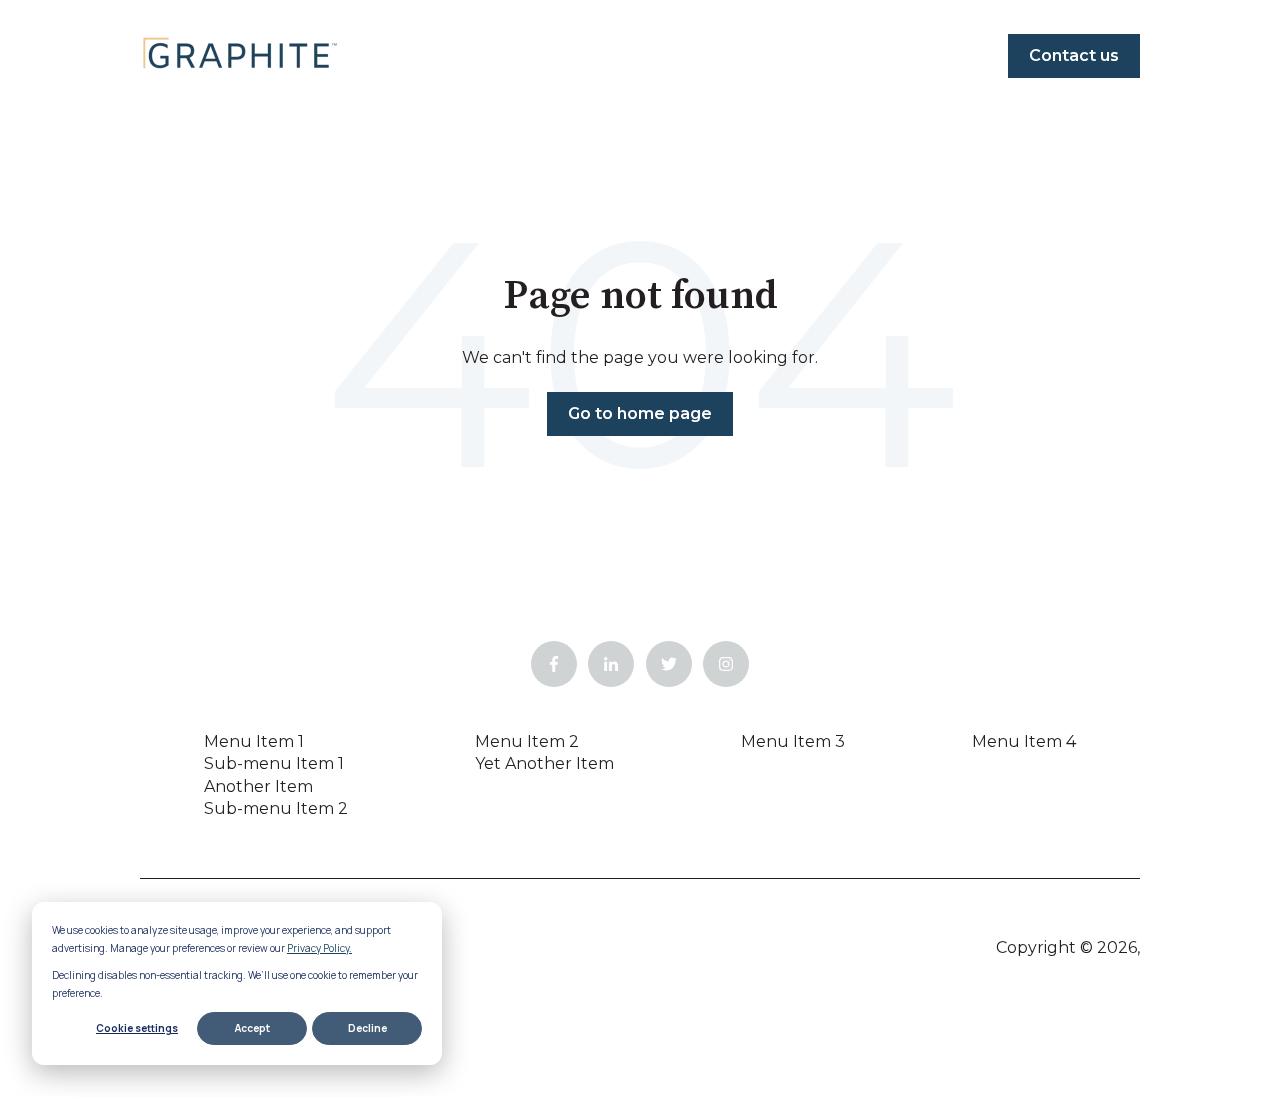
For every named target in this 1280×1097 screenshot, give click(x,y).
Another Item (258, 786)
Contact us (1074, 55)
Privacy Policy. (319, 948)
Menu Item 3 (793, 741)
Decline (367, 1028)
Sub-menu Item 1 (274, 763)
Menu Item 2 (527, 741)
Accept (252, 1028)
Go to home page (640, 413)
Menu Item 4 (1024, 741)
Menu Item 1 (254, 741)
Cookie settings (137, 1028)
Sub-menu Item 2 (276, 808)
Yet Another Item (544, 763)
